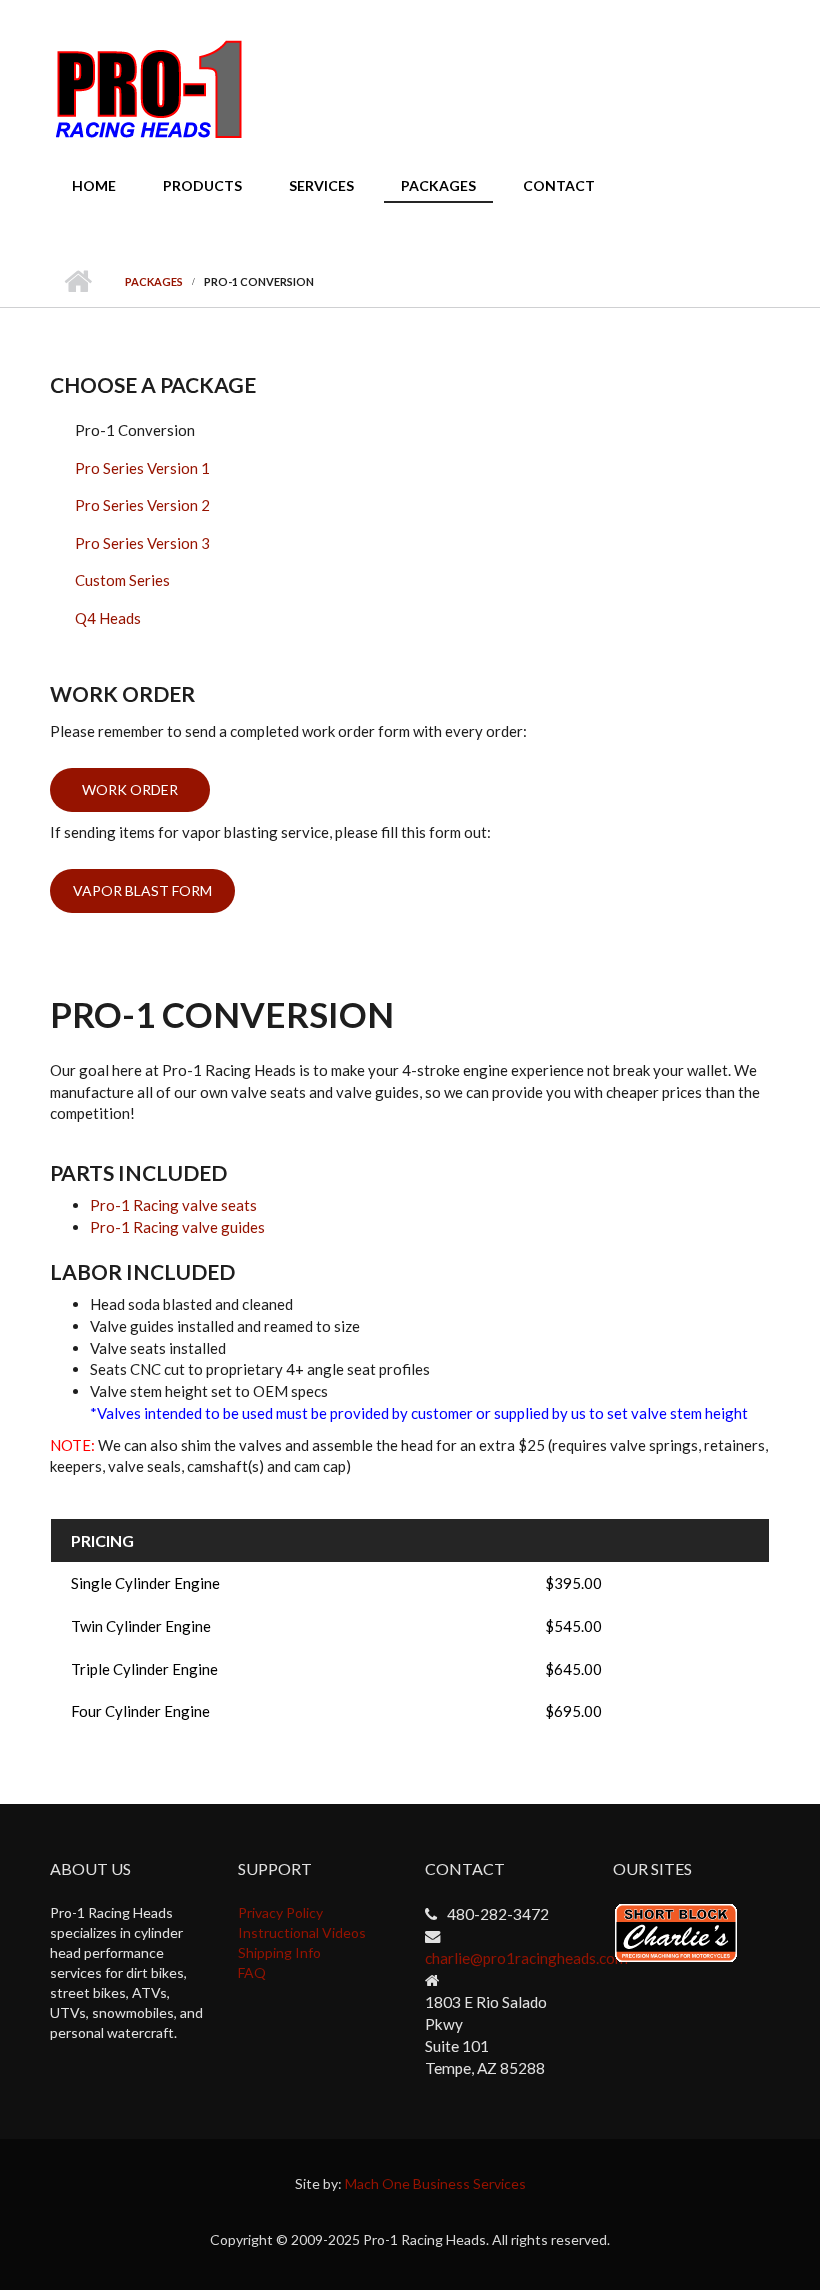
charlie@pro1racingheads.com (526, 1958)
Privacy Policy (280, 1912)
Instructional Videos (302, 1932)
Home (94, 185)
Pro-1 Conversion (135, 430)
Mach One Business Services (435, 2183)
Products (202, 185)
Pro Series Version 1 (142, 468)
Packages (438, 185)
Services (321, 185)
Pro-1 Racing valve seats (173, 1205)
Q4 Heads (108, 618)
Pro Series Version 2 (142, 505)
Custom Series (122, 580)
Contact (559, 185)
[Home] (149, 88)
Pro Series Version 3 (142, 543)
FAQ (252, 1972)
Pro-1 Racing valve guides (177, 1227)
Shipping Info (279, 1952)
